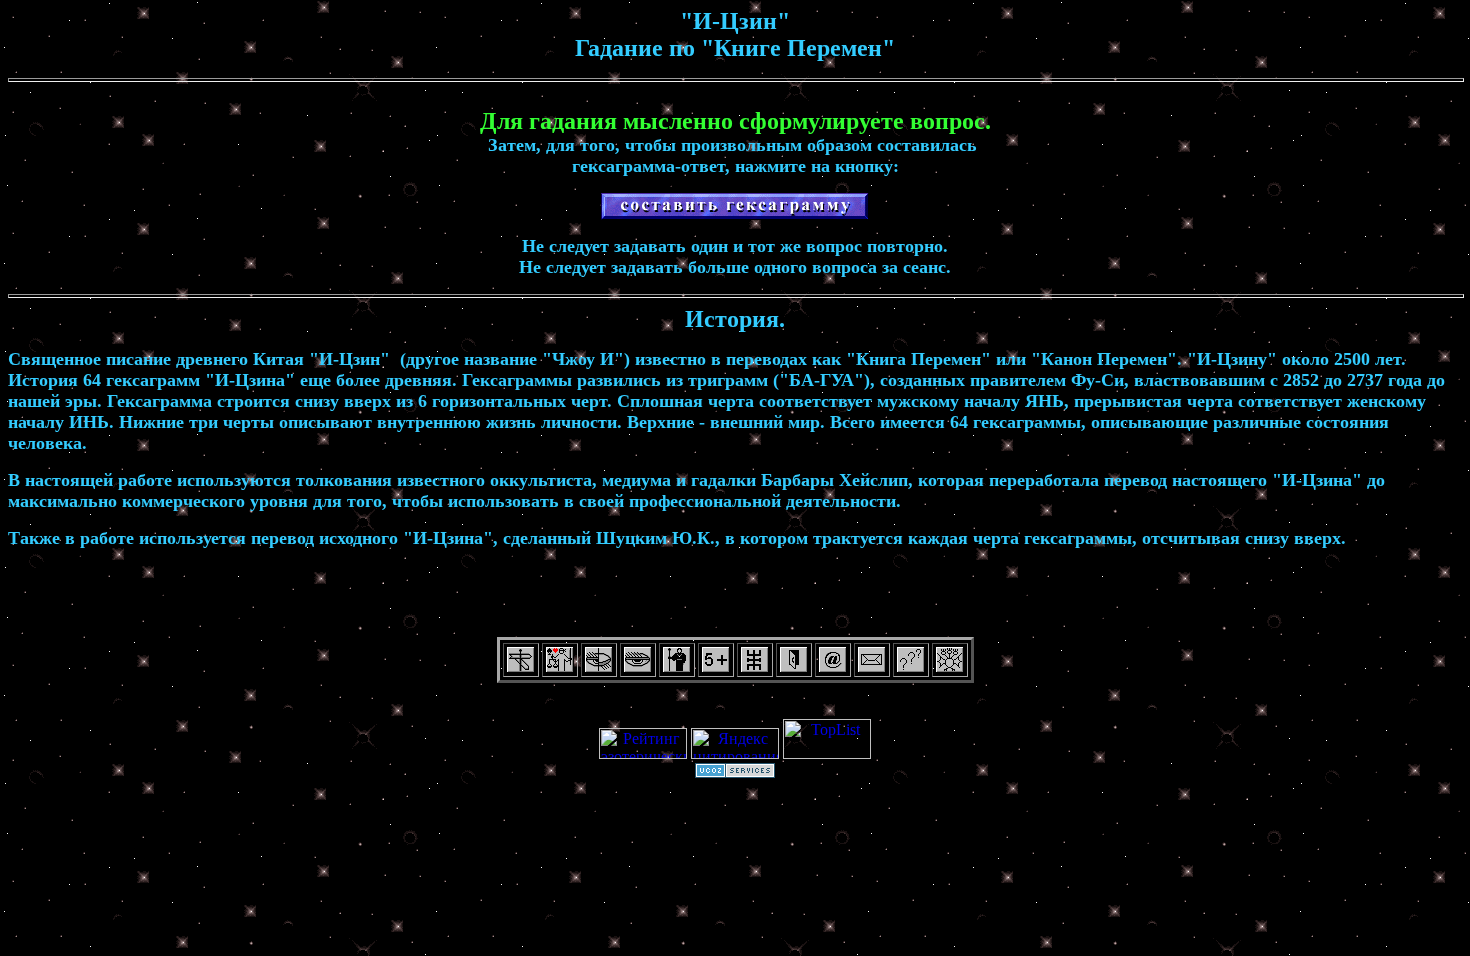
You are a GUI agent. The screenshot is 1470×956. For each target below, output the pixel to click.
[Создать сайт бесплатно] (735, 772)
